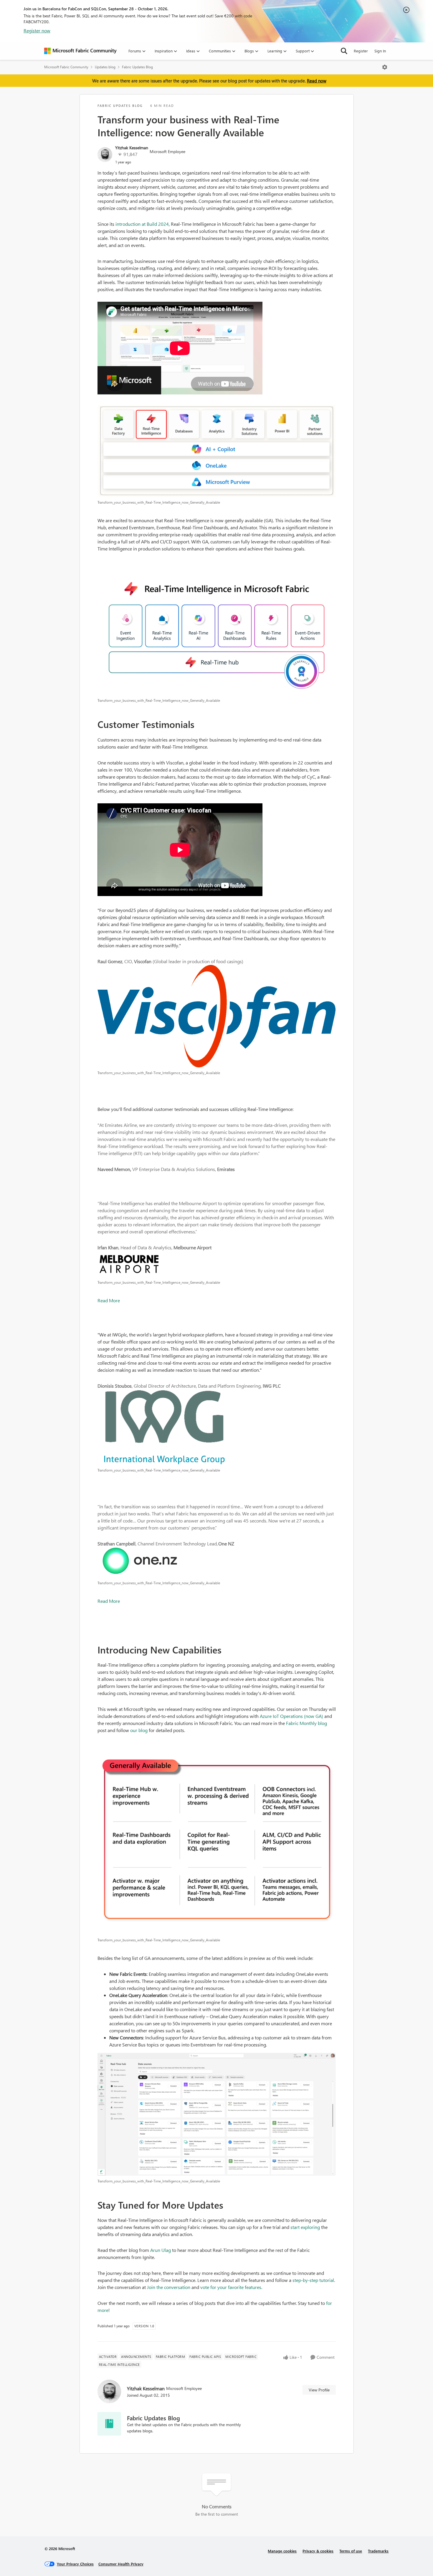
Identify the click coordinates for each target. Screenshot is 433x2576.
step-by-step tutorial (313, 2280)
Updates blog (105, 67)
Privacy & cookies (318, 2551)
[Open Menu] (385, 67)
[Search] (344, 51)
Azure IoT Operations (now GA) (291, 1716)
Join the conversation (169, 2287)
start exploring (305, 2227)
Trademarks (378, 2551)
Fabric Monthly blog (306, 1723)
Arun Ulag (160, 2250)
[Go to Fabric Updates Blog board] (109, 2424)
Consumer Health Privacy (121, 2564)
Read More (109, 1300)
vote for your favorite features (231, 2287)
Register (361, 51)
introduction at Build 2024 (142, 224)
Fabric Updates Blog (137, 67)
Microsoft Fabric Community (66, 67)
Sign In (380, 51)
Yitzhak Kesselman (132, 148)
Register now (37, 30)
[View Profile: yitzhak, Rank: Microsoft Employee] (105, 155)
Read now (317, 81)
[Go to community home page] (80, 51)
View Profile (319, 2390)
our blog (139, 1730)
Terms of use (351, 2551)
